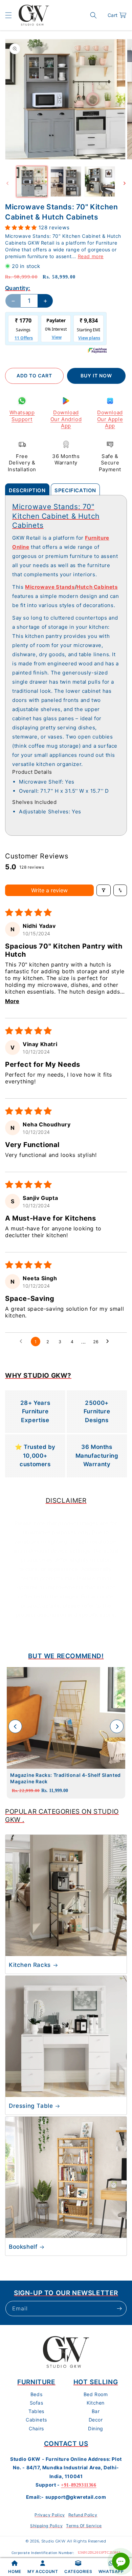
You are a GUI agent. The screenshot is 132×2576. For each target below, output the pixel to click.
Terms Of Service (84, 2526)
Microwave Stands (50, 587)
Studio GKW (53, 2541)
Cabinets (36, 2420)
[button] (8, 15)
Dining (96, 2428)
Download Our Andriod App (66, 419)
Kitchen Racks (30, 1965)
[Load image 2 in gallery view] (66, 182)
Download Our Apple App (110, 419)
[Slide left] (7, 183)
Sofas (37, 2403)
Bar (96, 2411)
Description (27, 490)
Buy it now (96, 376)
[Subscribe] (119, 2309)
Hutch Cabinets (97, 587)
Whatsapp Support (22, 416)
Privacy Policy (50, 2515)
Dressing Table (31, 2106)
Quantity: (18, 288)
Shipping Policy (46, 2526)
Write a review (49, 890)
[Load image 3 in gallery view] (100, 182)
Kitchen (96, 2403)
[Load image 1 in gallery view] (32, 182)
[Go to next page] (109, 1342)
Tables (36, 2411)
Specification (75, 490)
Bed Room (96, 2394)
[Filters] (104, 890)
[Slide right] (125, 183)
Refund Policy (83, 2515)
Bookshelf (23, 2247)
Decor (96, 2420)
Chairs (36, 2428)
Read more (91, 256)
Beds (36, 2394)
